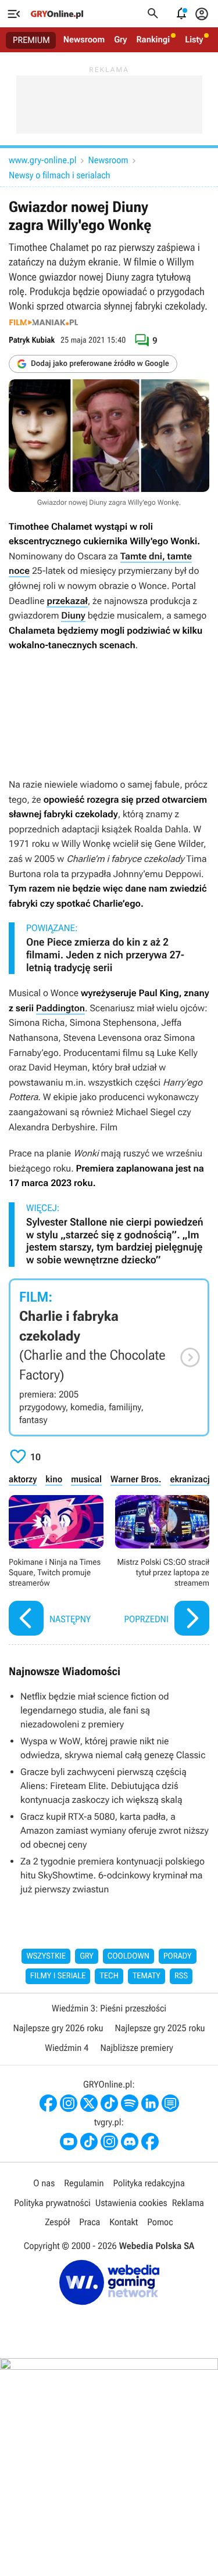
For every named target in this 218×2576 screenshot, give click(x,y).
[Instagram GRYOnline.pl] (69, 2103)
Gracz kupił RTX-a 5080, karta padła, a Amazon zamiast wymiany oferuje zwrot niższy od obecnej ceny (115, 1830)
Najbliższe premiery (136, 2048)
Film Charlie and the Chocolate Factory (109, 1357)
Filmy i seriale (58, 1976)
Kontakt (124, 2222)
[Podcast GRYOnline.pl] (130, 2103)
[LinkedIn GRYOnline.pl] (150, 2103)
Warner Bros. (136, 1479)
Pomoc (160, 2222)
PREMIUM (31, 40)
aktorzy (23, 1479)
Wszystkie (46, 1956)
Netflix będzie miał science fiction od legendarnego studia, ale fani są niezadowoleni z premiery (95, 1710)
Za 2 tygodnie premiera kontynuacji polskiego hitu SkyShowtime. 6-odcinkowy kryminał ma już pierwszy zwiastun (112, 1875)
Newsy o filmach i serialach (60, 175)
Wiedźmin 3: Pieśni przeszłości (109, 2008)
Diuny (73, 615)
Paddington (60, 1008)
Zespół (57, 2222)
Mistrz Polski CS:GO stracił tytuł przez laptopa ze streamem (162, 1567)
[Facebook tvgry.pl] (150, 2142)
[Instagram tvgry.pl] (109, 2142)
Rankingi (153, 39)
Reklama (188, 2203)
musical (86, 1479)
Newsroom (84, 39)
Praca (90, 2222)
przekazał (67, 601)
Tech (109, 1976)
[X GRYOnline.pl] (89, 2103)
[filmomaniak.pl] (44, 322)
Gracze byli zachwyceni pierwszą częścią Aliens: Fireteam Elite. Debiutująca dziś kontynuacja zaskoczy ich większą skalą (103, 1786)
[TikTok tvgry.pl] (89, 2142)
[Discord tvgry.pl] (130, 2142)
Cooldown (128, 1956)
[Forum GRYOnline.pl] (170, 2103)
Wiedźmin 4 (67, 2048)
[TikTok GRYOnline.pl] (109, 2103)
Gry (120, 39)
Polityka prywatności (52, 2203)
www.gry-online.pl (42, 160)
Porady (178, 1956)
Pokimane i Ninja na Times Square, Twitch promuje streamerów (56, 1567)
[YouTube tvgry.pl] (69, 2142)
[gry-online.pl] (57, 14)
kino (54, 1479)
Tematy (146, 1976)
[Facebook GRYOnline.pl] (48, 2103)
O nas (44, 2183)
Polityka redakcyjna (149, 2183)
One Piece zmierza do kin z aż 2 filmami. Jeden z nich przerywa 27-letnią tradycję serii (105, 955)
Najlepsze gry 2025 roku (160, 2028)
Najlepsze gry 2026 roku (58, 2028)
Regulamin (84, 2183)
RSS (181, 1976)
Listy (194, 39)
